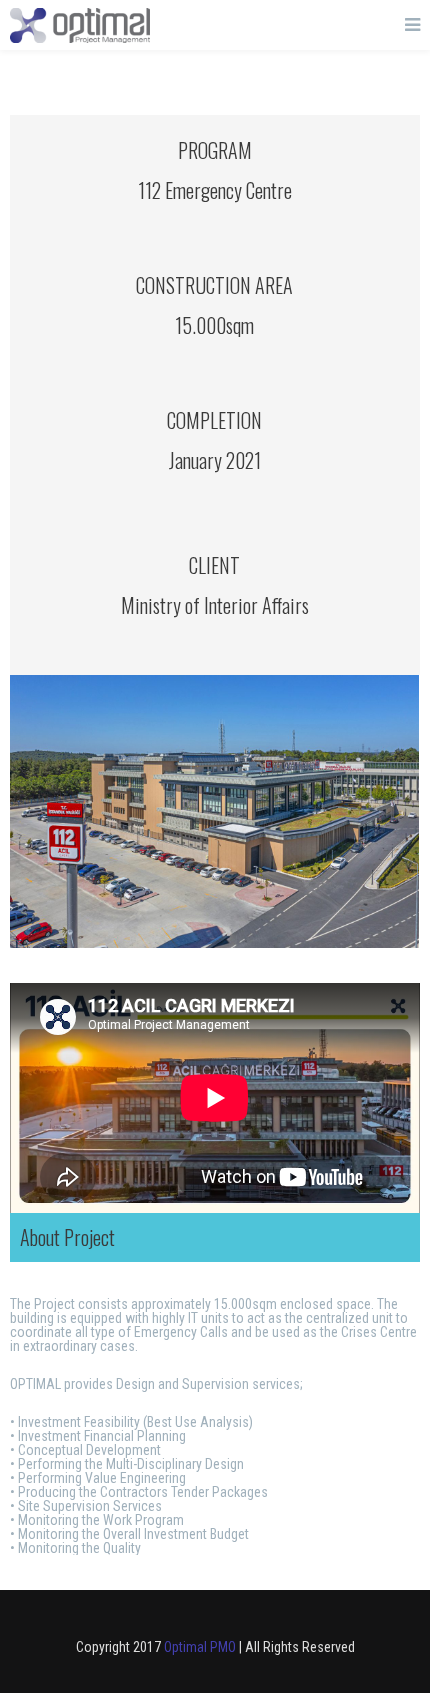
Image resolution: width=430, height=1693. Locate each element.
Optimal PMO (200, 1647)
